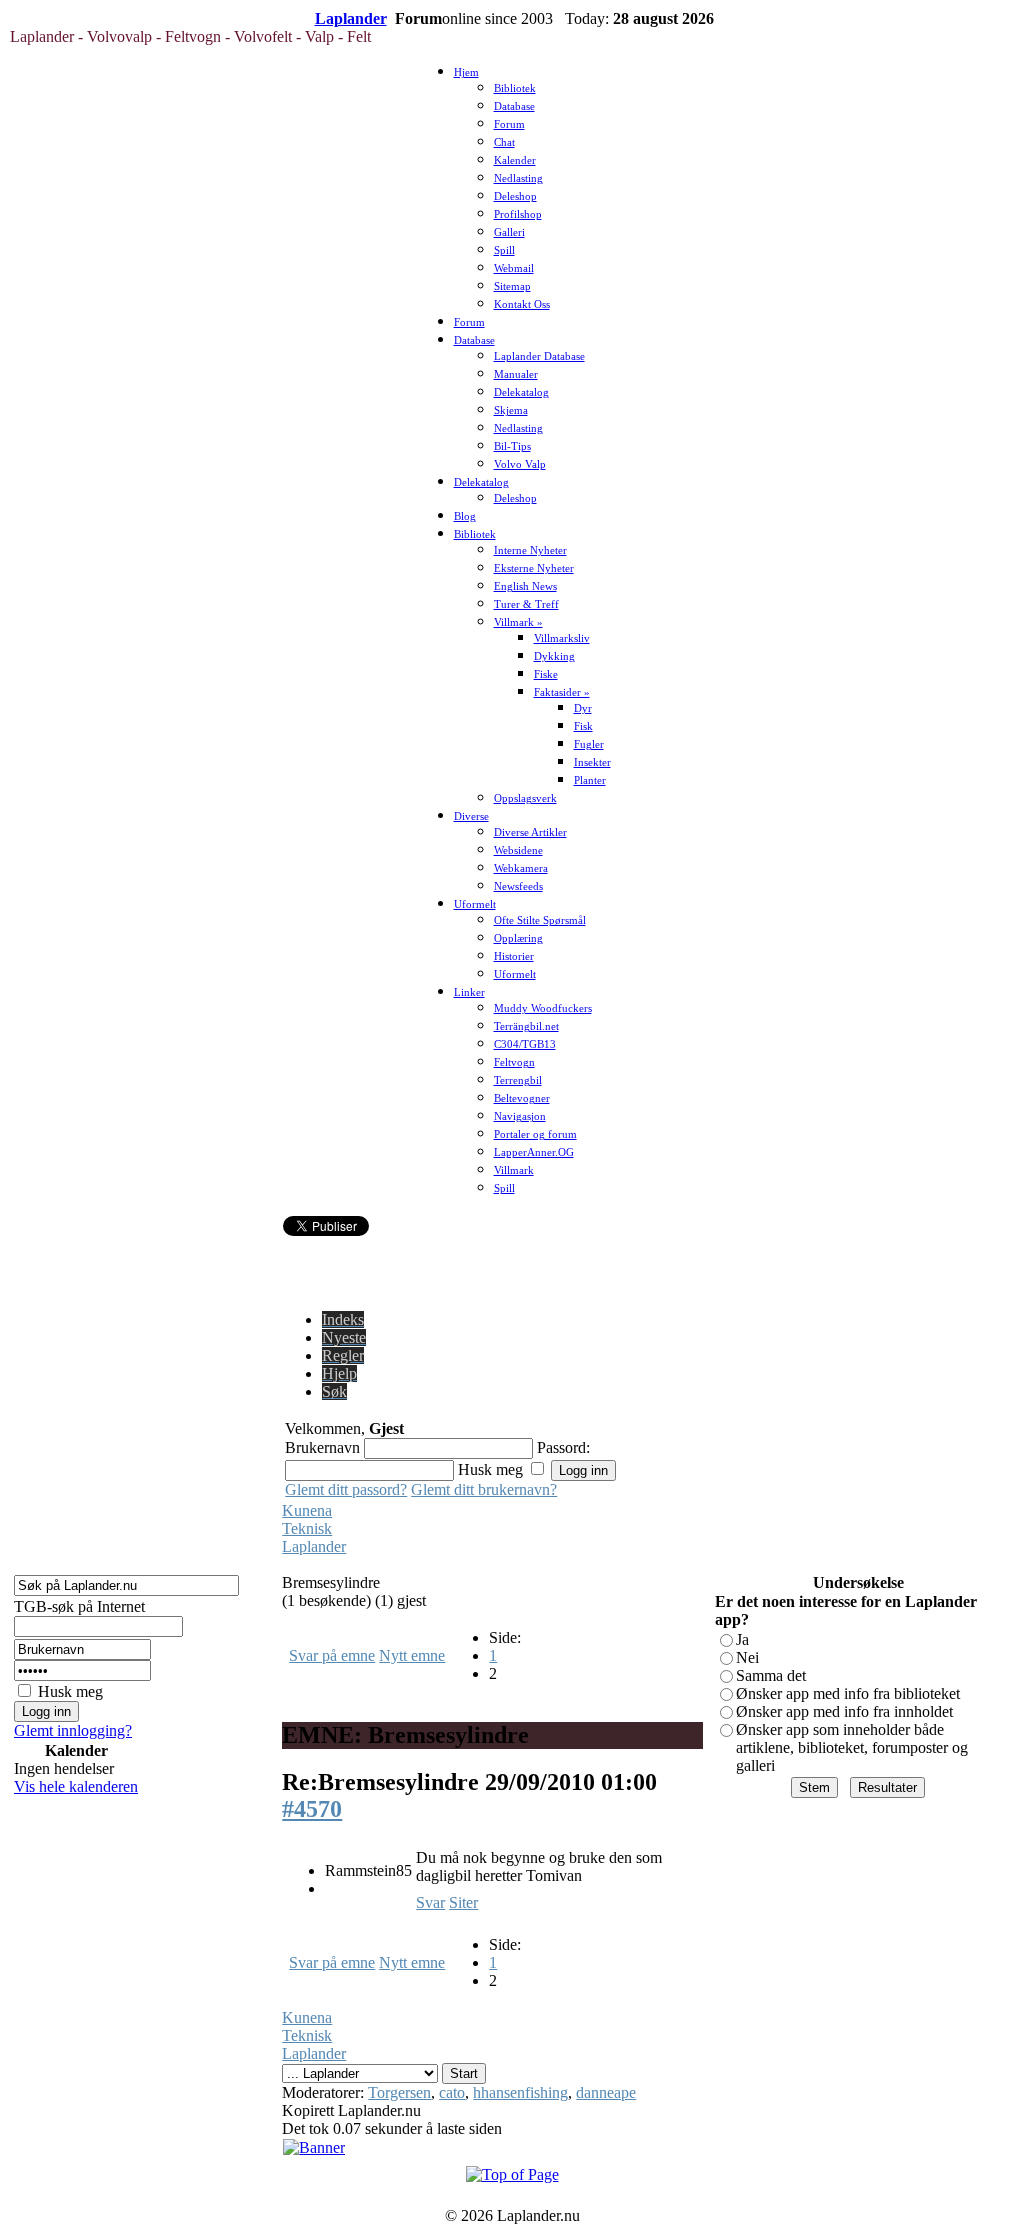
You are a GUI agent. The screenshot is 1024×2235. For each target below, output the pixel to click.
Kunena (307, 1510)
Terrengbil (518, 1080)
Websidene (518, 850)
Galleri (509, 232)
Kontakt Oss (522, 304)
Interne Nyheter (530, 550)
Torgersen (399, 2092)
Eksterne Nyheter (534, 568)
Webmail (514, 268)
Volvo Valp (520, 464)
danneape (606, 2092)
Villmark (514, 1170)
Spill (504, 250)
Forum (509, 124)
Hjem (466, 72)
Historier (514, 956)
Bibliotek (515, 88)
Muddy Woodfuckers (543, 1008)
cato (452, 2092)
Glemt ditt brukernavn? (484, 1489)
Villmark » (518, 622)
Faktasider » (562, 692)
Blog (465, 516)
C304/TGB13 (525, 1044)
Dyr (583, 708)
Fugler (589, 744)
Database (514, 106)
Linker (469, 992)
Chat (504, 142)
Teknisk (307, 1528)
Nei (747, 1657)
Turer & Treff (526, 604)
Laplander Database (539, 356)
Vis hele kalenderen (76, 1786)
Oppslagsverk (525, 798)
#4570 (312, 1809)
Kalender (515, 160)
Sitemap (512, 286)
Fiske (546, 674)
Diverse (471, 816)
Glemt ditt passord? (346, 1489)
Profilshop (518, 214)
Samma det (771, 1675)
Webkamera (521, 868)
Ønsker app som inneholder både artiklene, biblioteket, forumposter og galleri (852, 1747)
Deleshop (515, 196)
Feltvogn (514, 1062)
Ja (742, 1639)
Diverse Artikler (530, 832)
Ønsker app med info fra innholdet (844, 1711)
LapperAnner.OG (534, 1152)
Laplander (351, 18)
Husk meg (70, 1691)
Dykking (554, 656)
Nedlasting (518, 178)
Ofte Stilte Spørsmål (540, 920)
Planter (590, 780)
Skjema (511, 410)
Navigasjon (520, 1116)
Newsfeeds (518, 886)
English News (525, 586)
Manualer (516, 374)
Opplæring (518, 938)
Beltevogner (522, 1098)
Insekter (592, 762)
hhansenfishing (520, 2092)
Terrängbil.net (526, 1026)
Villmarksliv (562, 638)
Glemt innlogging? (73, 1730)
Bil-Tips (512, 446)
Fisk (583, 726)
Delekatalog (521, 392)
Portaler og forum (535, 1134)
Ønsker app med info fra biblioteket (848, 1693)
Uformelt (475, 904)
